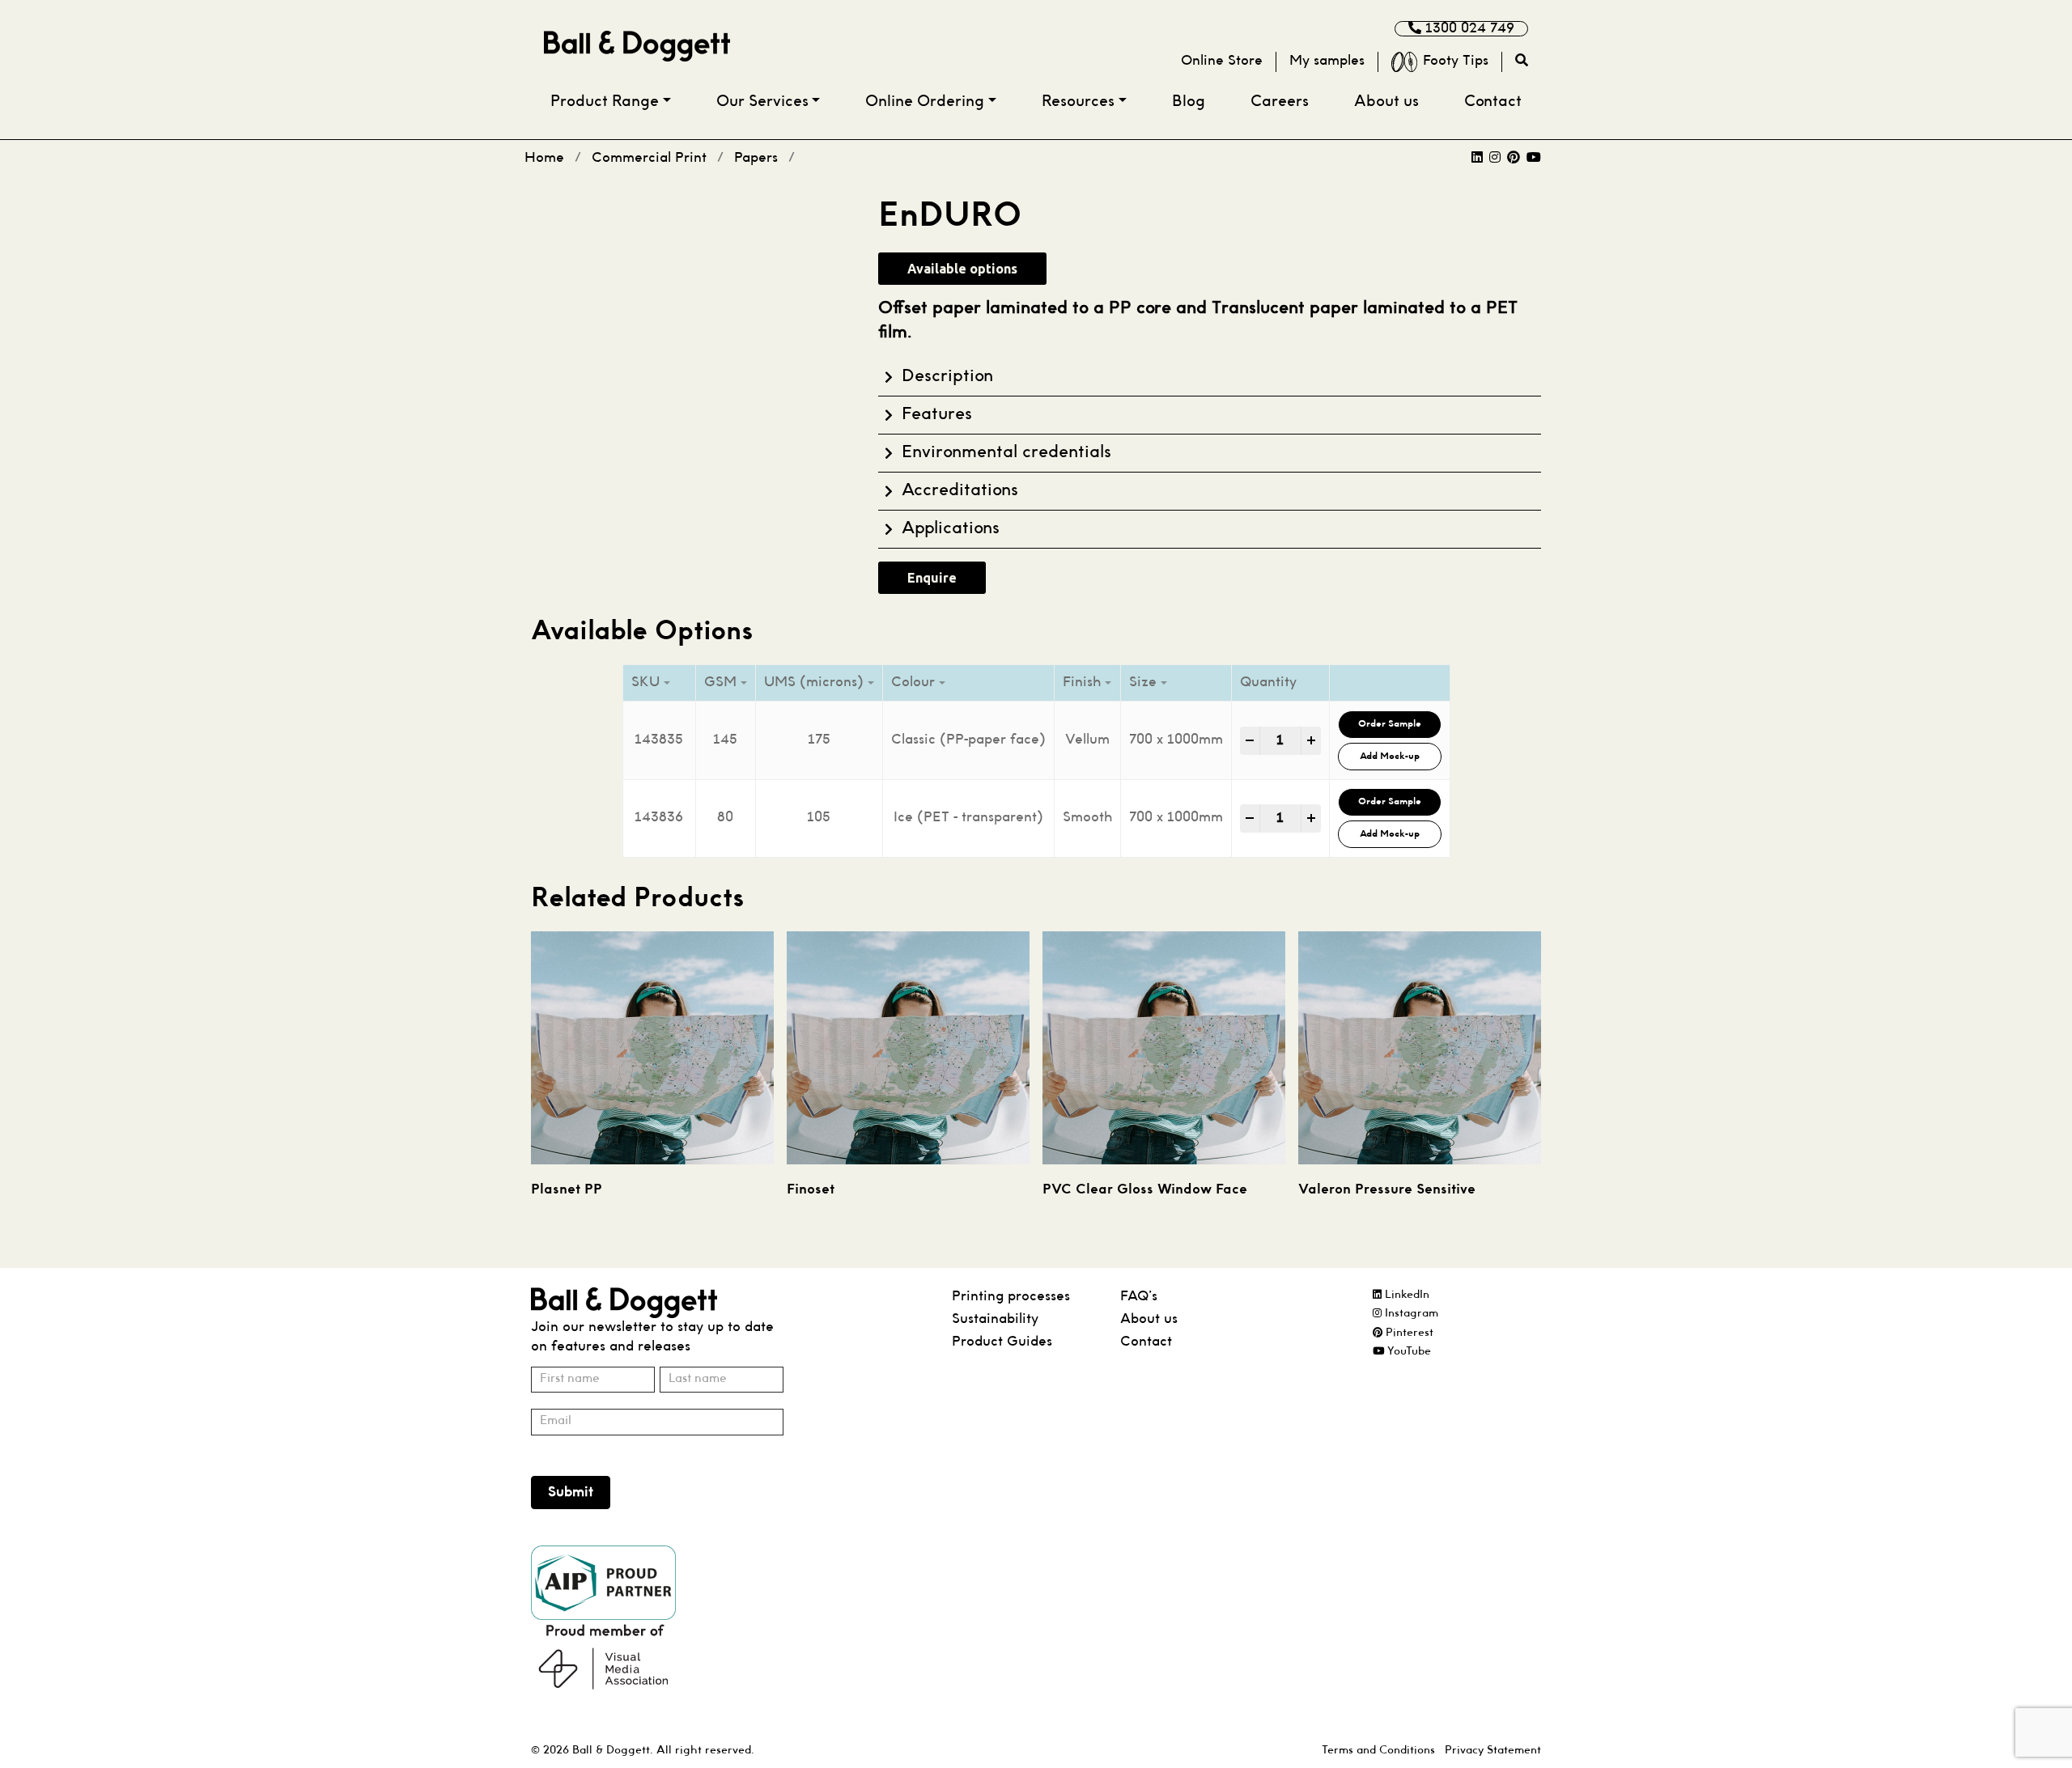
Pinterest (1408, 1333)
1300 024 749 (1468, 29)
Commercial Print (649, 158)
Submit (571, 1492)
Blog (1189, 102)
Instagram (1410, 1314)
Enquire (932, 578)
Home (544, 158)
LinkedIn (1405, 1295)
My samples (1327, 61)
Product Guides (1002, 1342)
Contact (1493, 102)
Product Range (605, 102)
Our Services (762, 102)
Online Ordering (925, 102)
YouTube (1408, 1352)
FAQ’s (1139, 1297)
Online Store (1222, 61)
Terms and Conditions (1378, 1751)
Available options (962, 269)
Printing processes (1011, 1297)
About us (1386, 102)
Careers (1280, 102)
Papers (756, 158)
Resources (1078, 102)
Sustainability (995, 1319)
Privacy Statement (1493, 1751)
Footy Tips (1456, 61)
